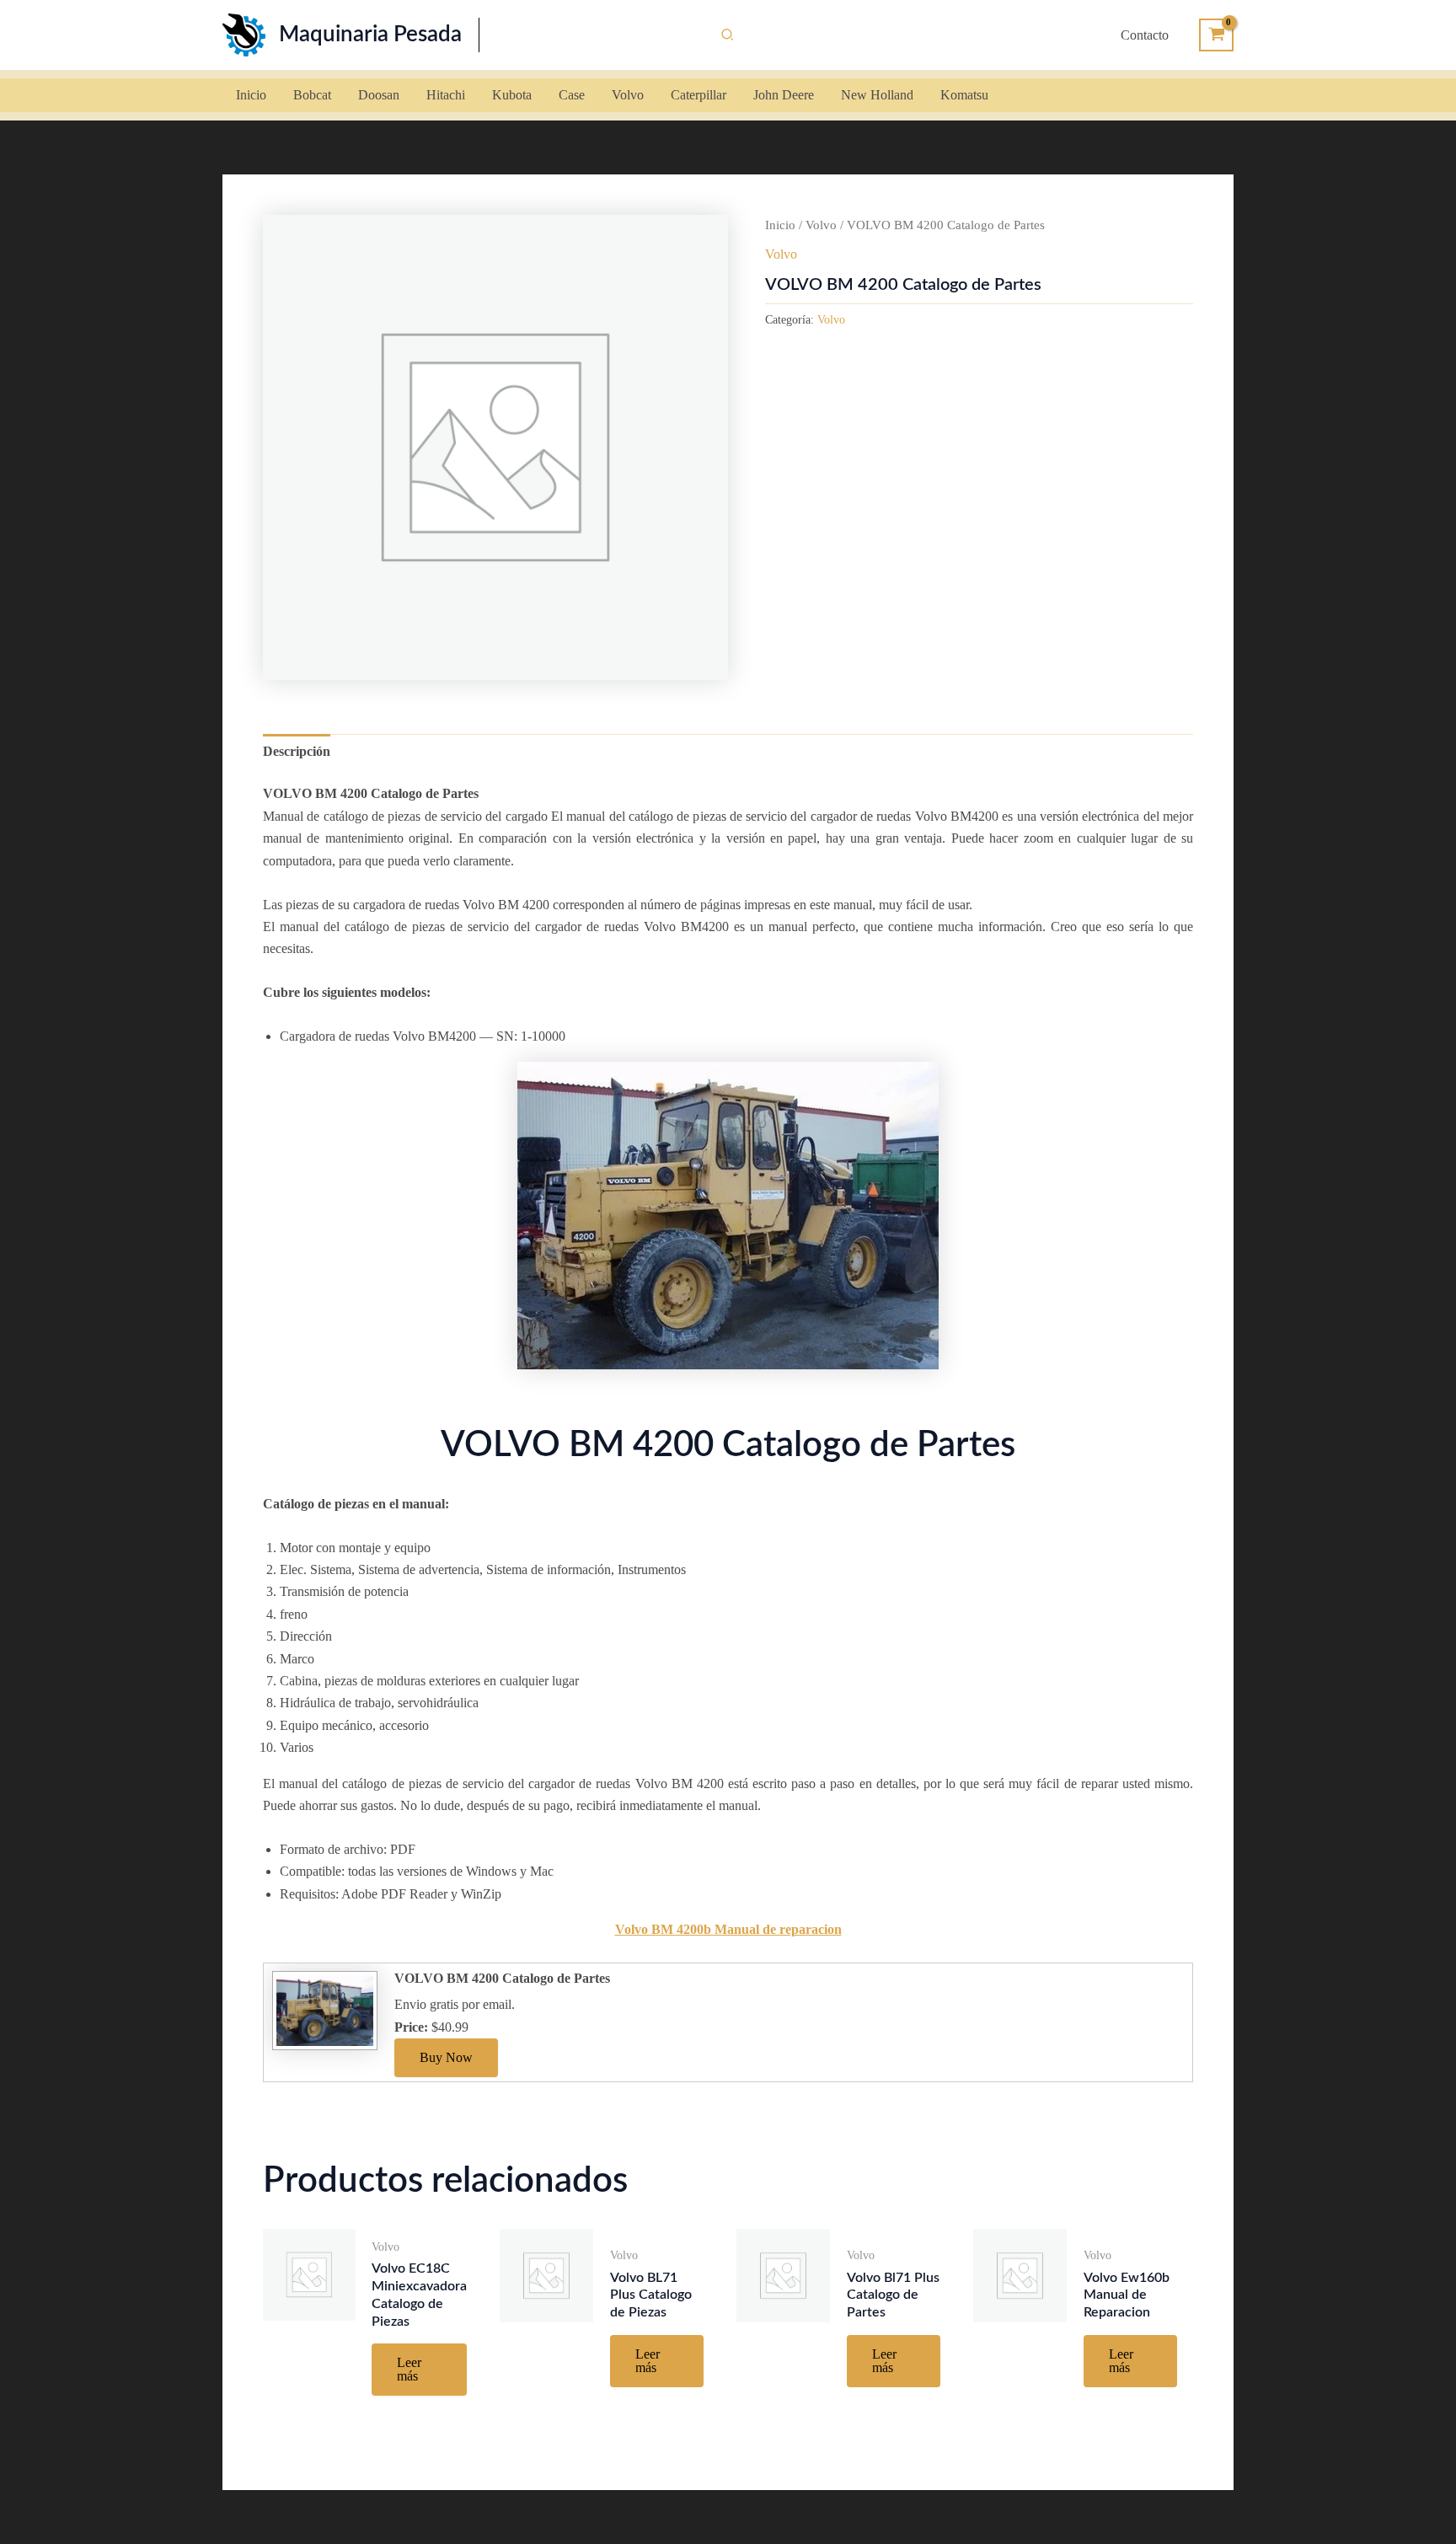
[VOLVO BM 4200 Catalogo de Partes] (323, 2009)
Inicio (780, 225)
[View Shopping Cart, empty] (1216, 35)
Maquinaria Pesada (370, 35)
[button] (728, 35)
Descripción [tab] (297, 751)
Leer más (409, 2369)
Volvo (821, 225)
